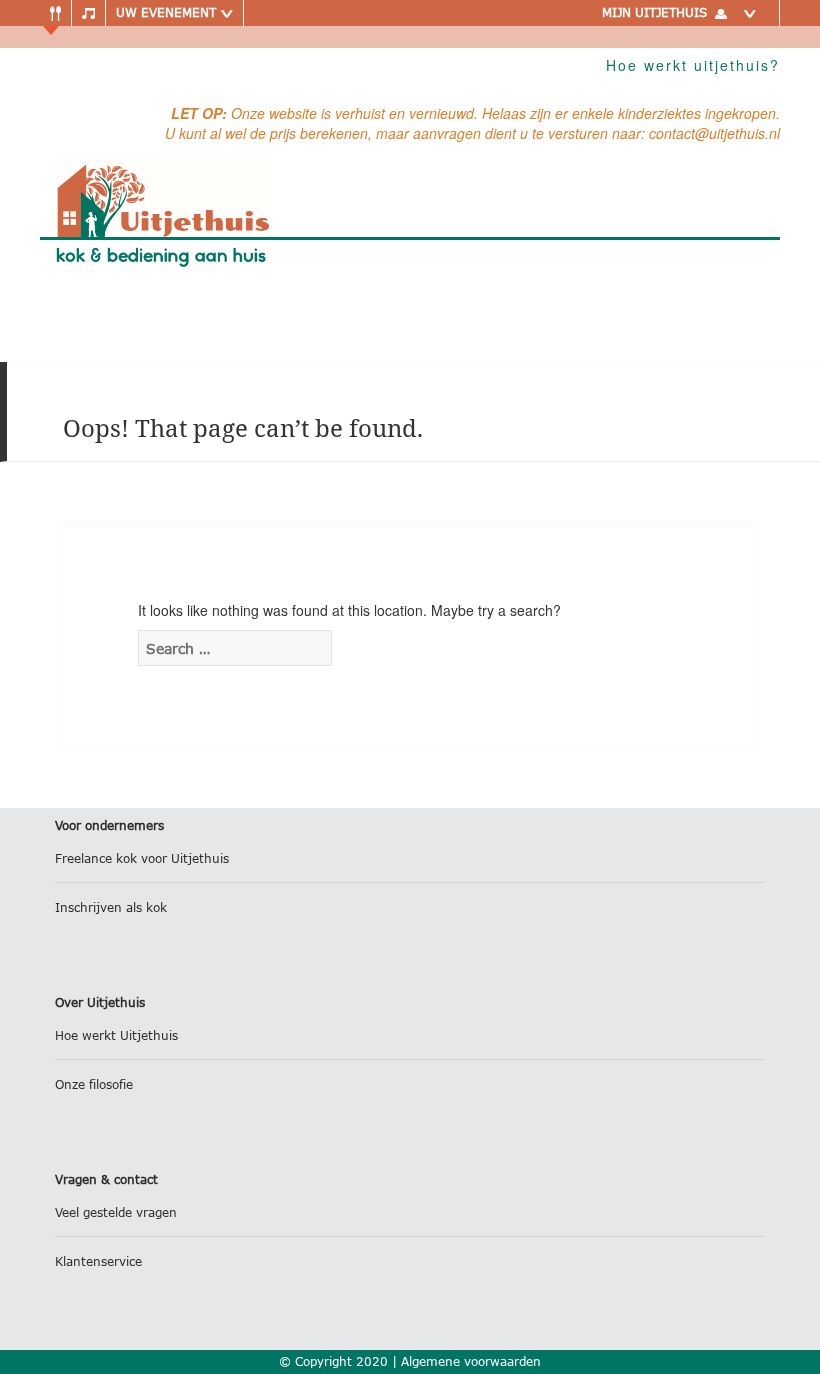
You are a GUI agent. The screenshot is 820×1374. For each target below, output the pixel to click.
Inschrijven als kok (111, 907)
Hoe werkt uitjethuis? (693, 65)
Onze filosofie (94, 1084)
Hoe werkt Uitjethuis (116, 1035)
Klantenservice (98, 1261)
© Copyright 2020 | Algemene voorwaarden (410, 1361)
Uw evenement (168, 12)
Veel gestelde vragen (116, 1212)
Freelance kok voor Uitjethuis (142, 858)
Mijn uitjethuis (654, 12)
